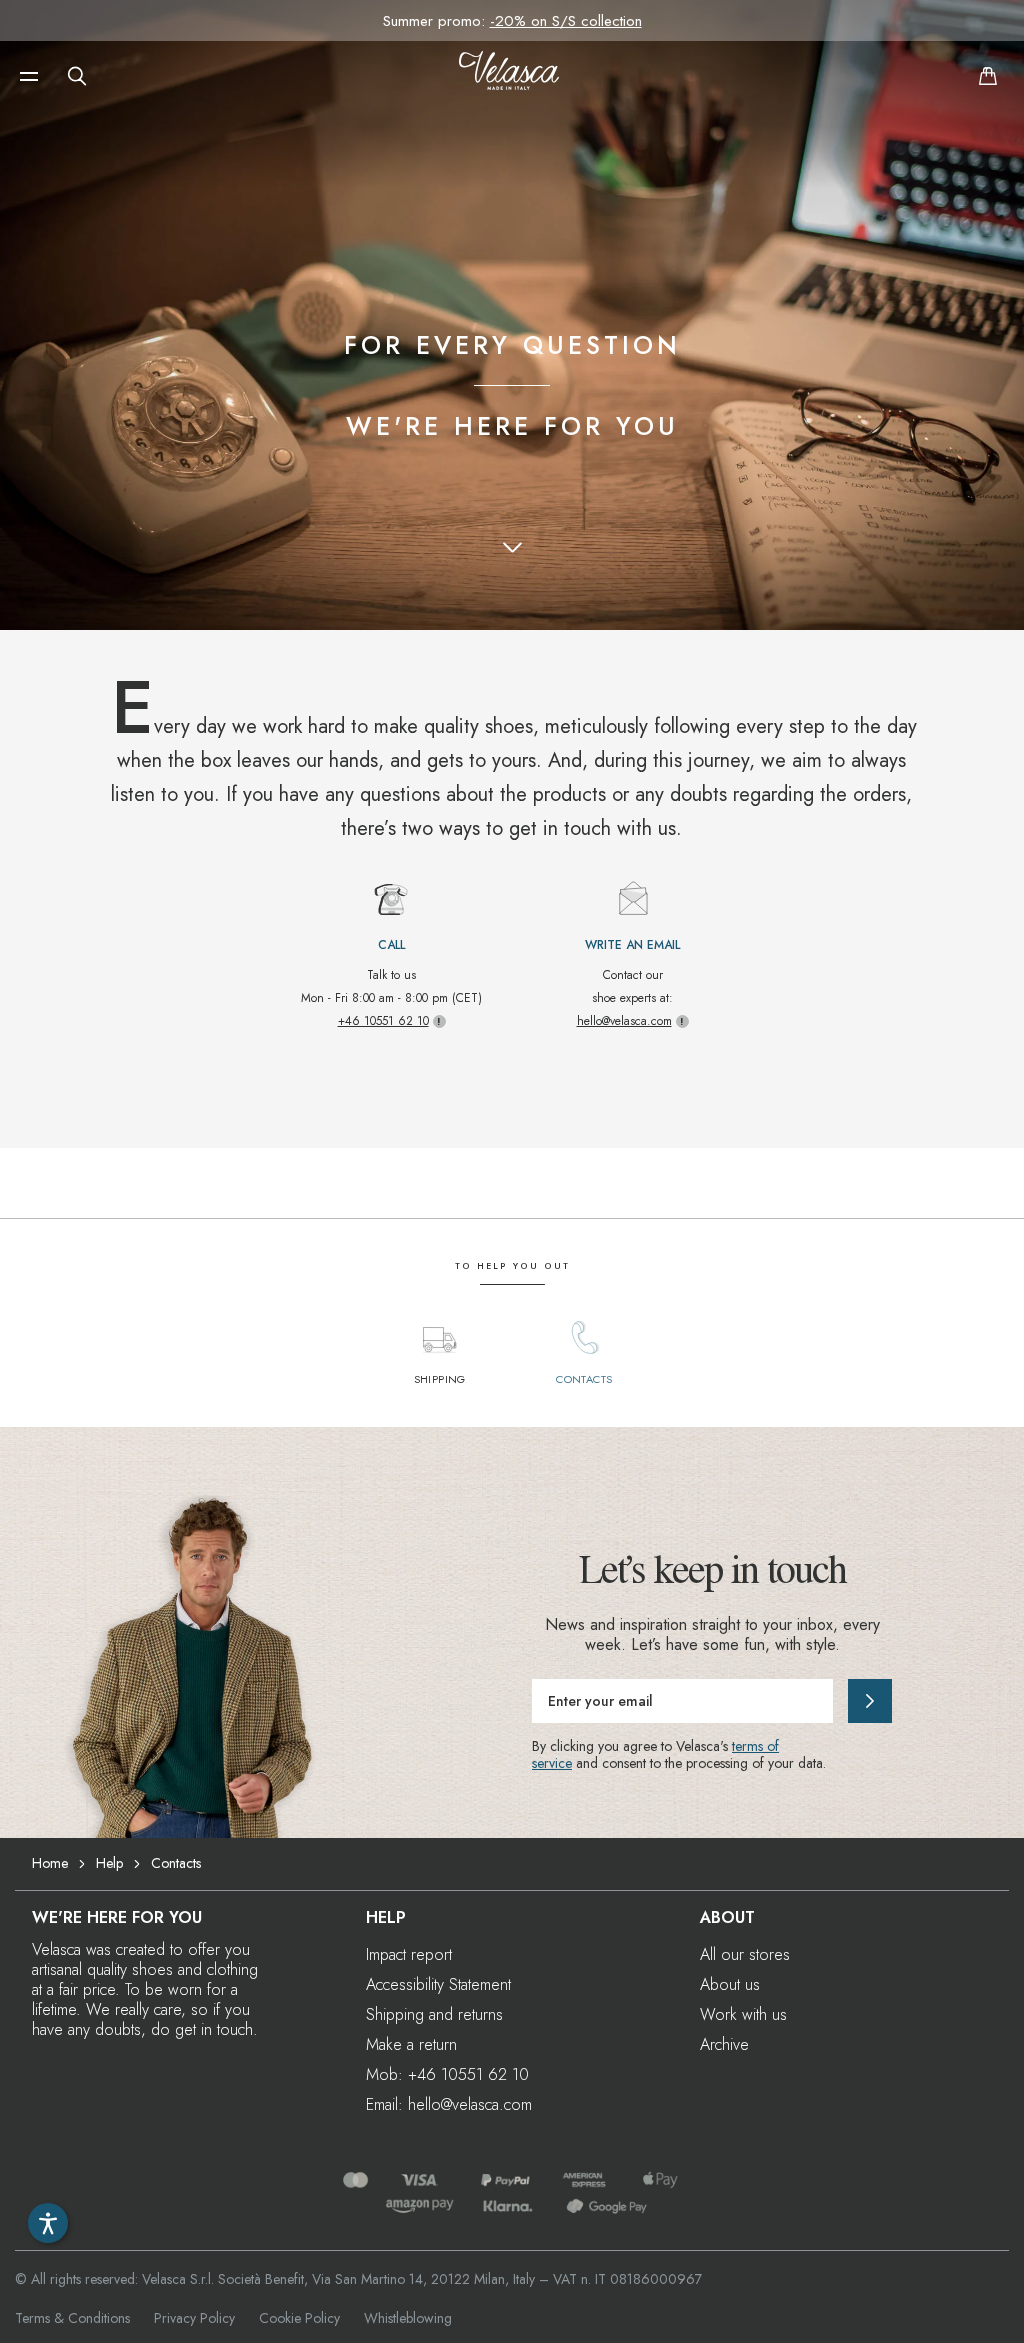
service (552, 1763)
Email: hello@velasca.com (449, 2104)
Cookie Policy (299, 2318)
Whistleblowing (408, 2318)
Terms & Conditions (72, 2318)
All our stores (745, 1954)
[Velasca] (509, 76)
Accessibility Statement (438, 1984)
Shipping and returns (434, 2014)
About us (730, 1984)
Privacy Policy (194, 2318)
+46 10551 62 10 (383, 1021)
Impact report (409, 1954)
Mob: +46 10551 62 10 (447, 2074)
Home (50, 1863)
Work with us (743, 2014)
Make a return (411, 2044)
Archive (724, 2044)
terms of (755, 1746)
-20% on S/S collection (566, 21)
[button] (29, 76)
